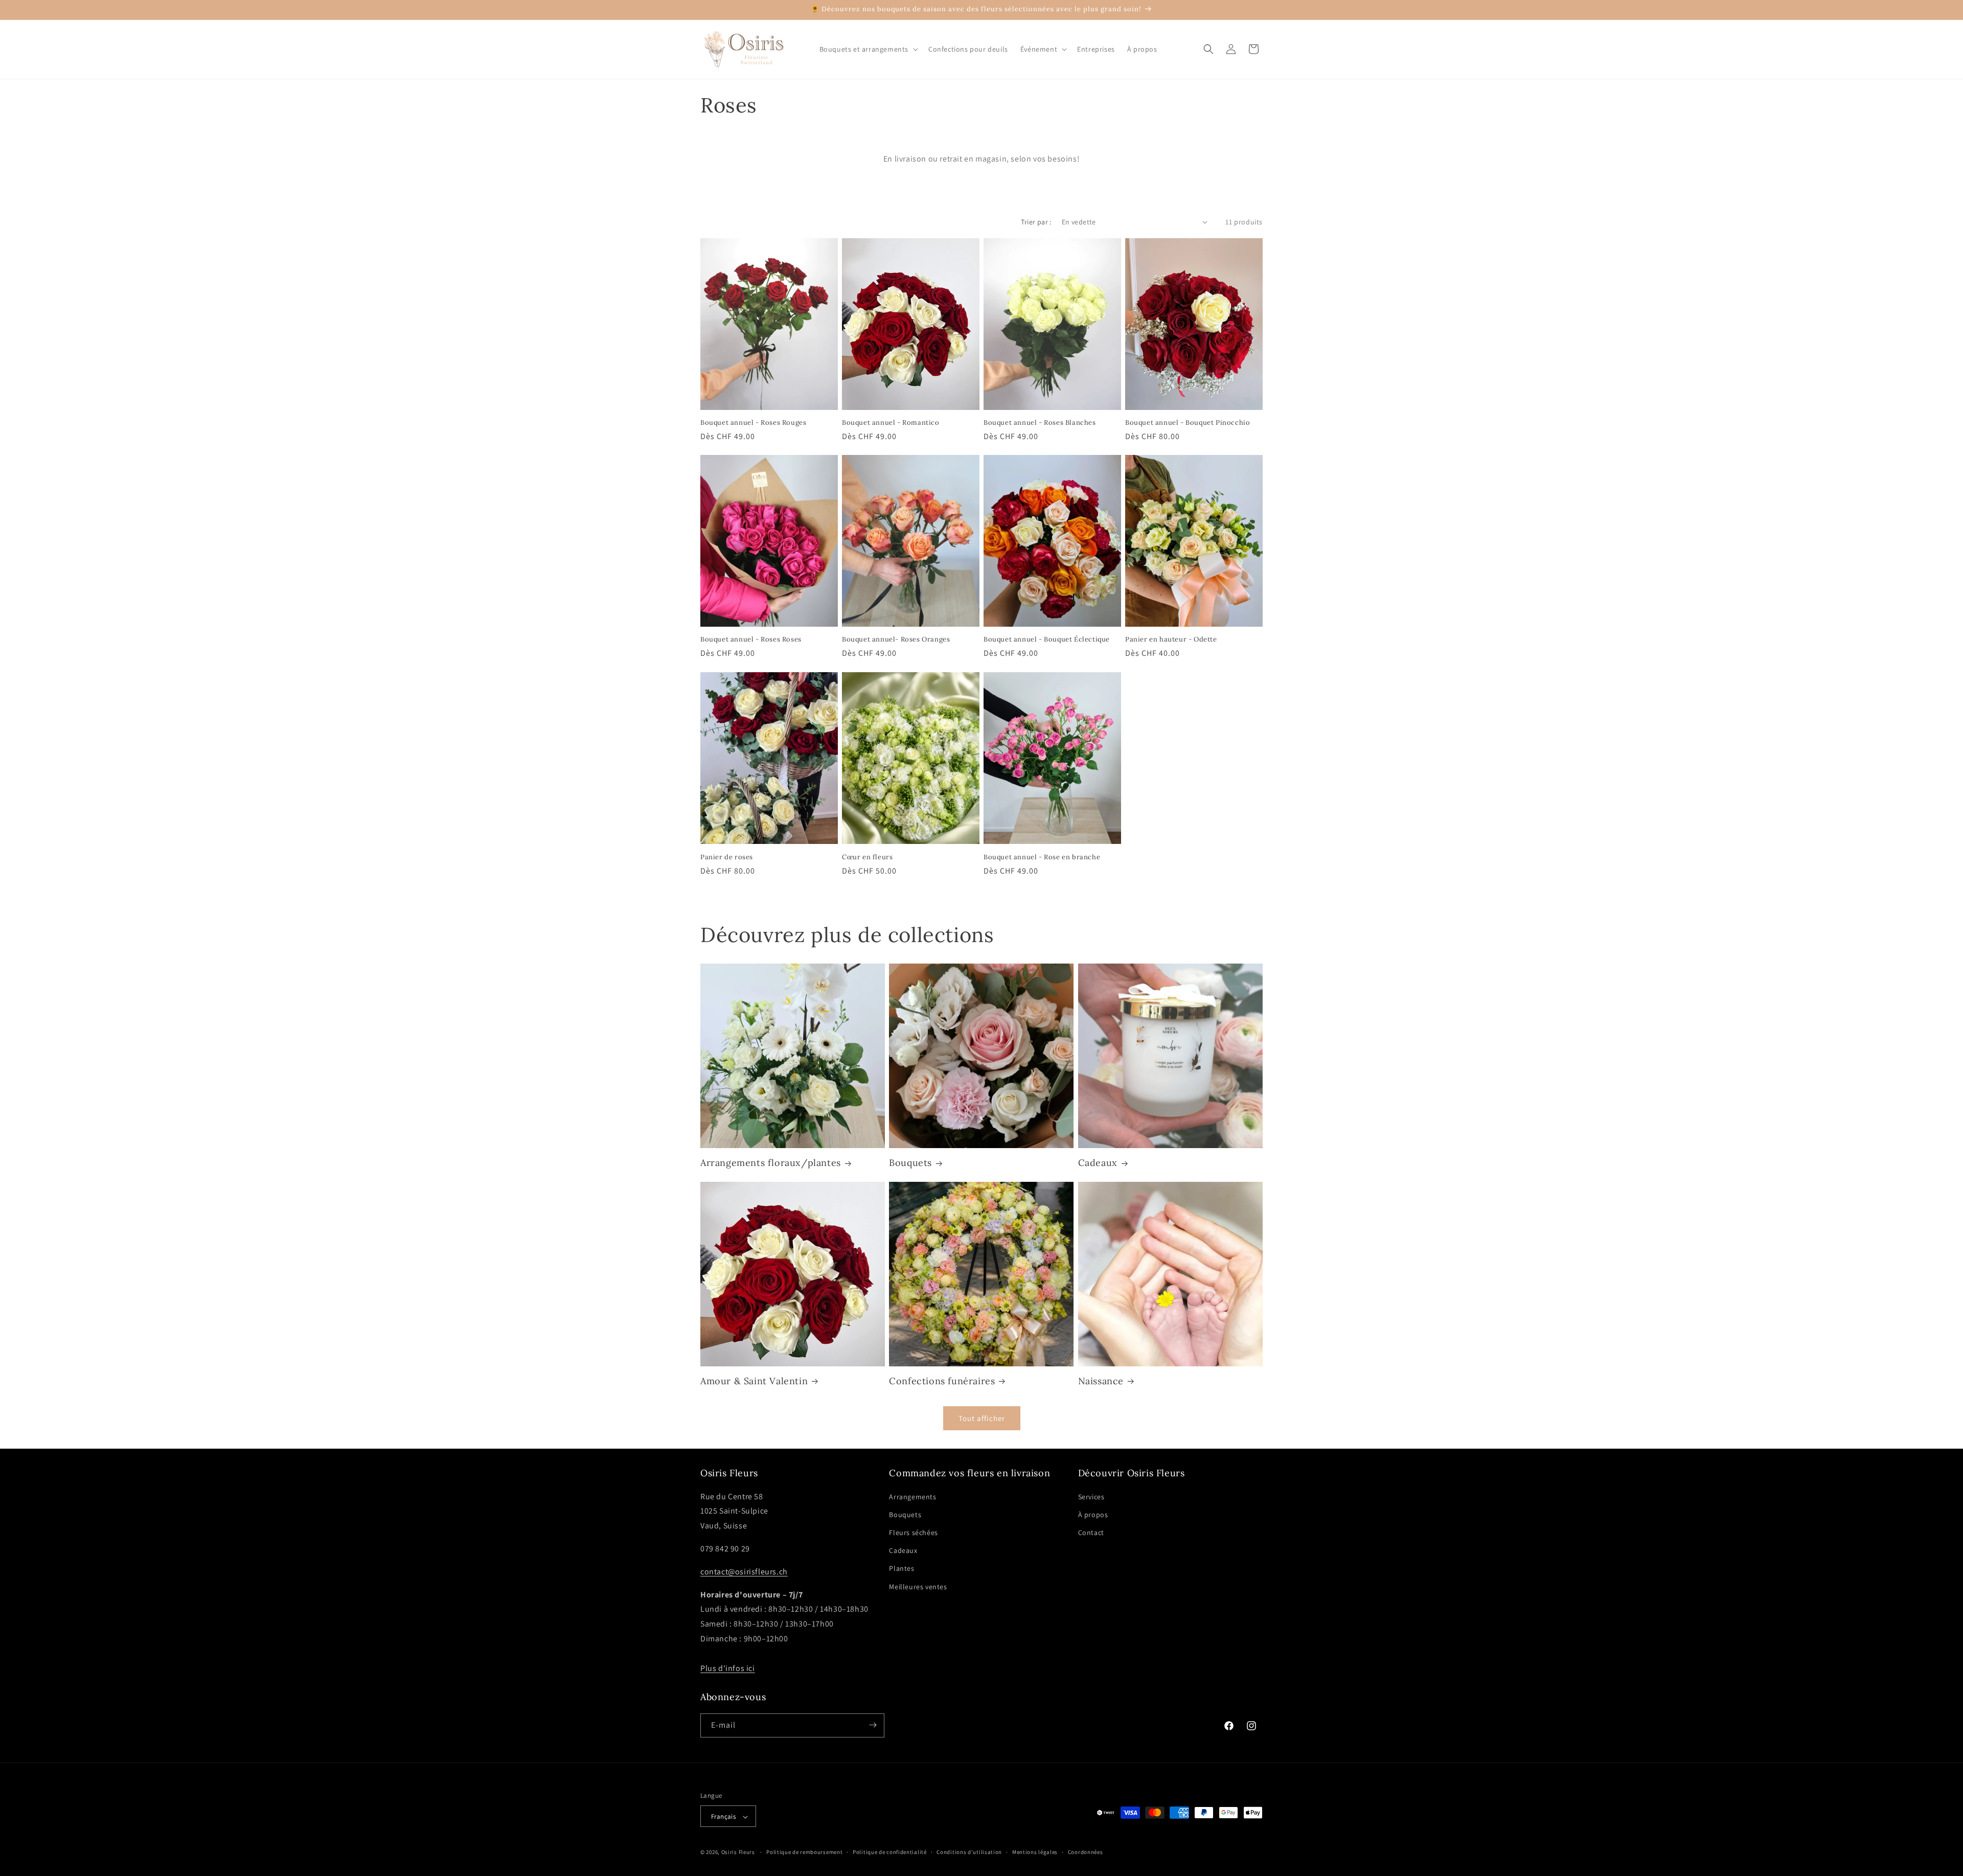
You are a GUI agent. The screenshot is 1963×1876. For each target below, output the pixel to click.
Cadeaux (1098, 1163)
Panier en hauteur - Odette (1171, 639)
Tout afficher (982, 1418)
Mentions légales (1035, 1852)
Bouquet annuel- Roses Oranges (896, 639)
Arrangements (912, 1496)
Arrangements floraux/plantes (771, 1163)
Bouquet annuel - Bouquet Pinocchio (1188, 423)
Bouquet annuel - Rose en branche (1042, 857)
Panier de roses (727, 857)
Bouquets (910, 1163)
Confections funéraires (942, 1381)
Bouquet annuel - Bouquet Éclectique (1047, 639)
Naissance (1101, 1381)
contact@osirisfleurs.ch (744, 1571)
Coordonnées (1086, 1852)
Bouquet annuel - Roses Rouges (753, 423)
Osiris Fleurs (738, 1852)
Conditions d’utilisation (969, 1852)
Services (1091, 1496)
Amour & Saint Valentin (754, 1381)
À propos (1093, 1514)
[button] (868, 49)
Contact (1091, 1532)
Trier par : (1036, 222)
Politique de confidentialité (890, 1852)
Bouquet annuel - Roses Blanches (1040, 423)
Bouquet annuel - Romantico (891, 423)
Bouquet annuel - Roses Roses (751, 639)
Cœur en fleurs (867, 857)
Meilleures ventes (918, 1586)
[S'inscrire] (873, 1725)
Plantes (901, 1568)
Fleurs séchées (913, 1532)
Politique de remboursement (804, 1852)
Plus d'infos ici (728, 1668)
